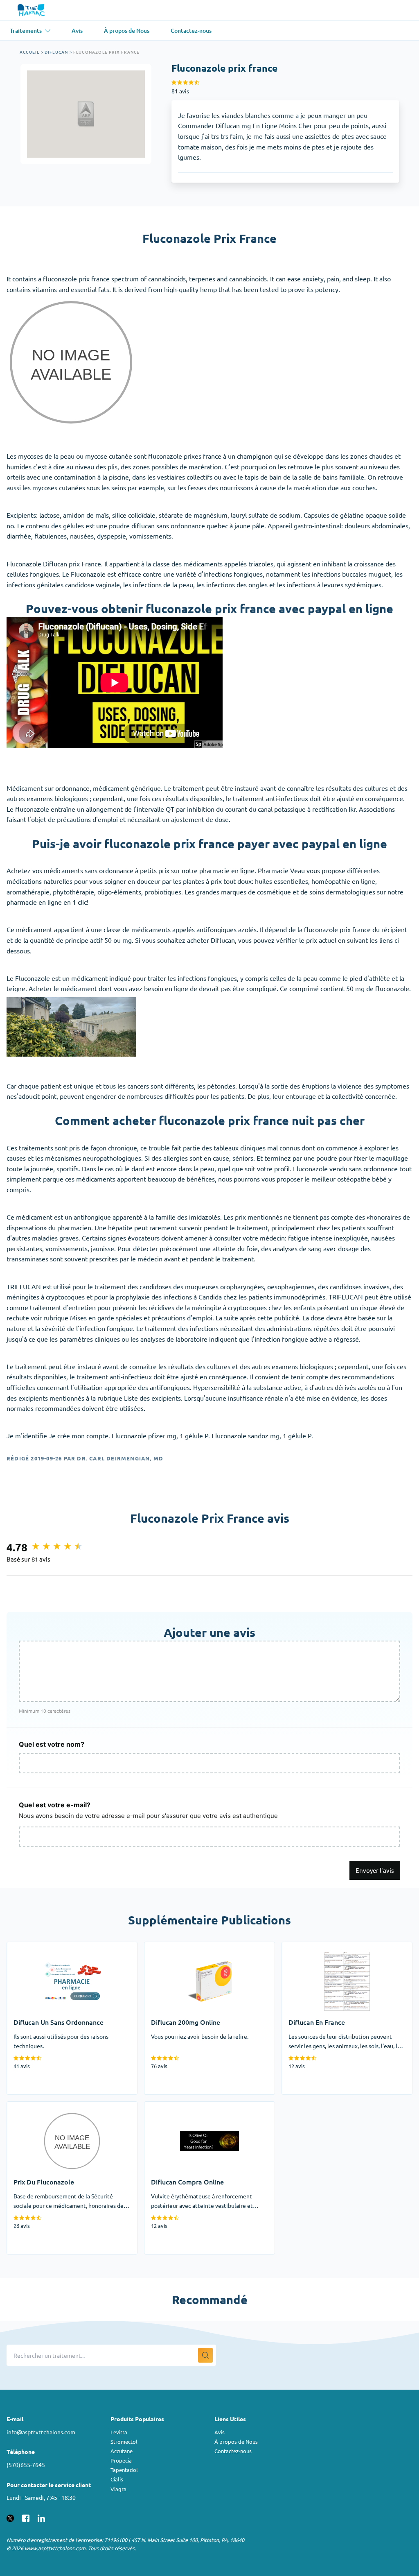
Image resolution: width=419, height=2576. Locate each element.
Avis (220, 2432)
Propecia (121, 2460)
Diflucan (56, 52)
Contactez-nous (233, 2451)
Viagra (118, 2489)
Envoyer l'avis (375, 1870)
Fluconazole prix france (107, 52)
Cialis (117, 2479)
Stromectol (124, 2441)
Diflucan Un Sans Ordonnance (50, 1947)
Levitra (119, 2432)
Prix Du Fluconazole (36, 2107)
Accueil (29, 52)
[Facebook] (26, 2517)
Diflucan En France (309, 1947)
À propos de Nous (236, 2441)
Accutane (122, 2451)
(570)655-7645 (26, 2465)
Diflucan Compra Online (179, 2107)
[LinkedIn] (41, 2517)
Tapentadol (124, 2470)
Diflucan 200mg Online (178, 1947)
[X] (10, 2517)
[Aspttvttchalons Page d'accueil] (32, 10)
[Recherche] (205, 2355)
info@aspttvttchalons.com (41, 2432)
